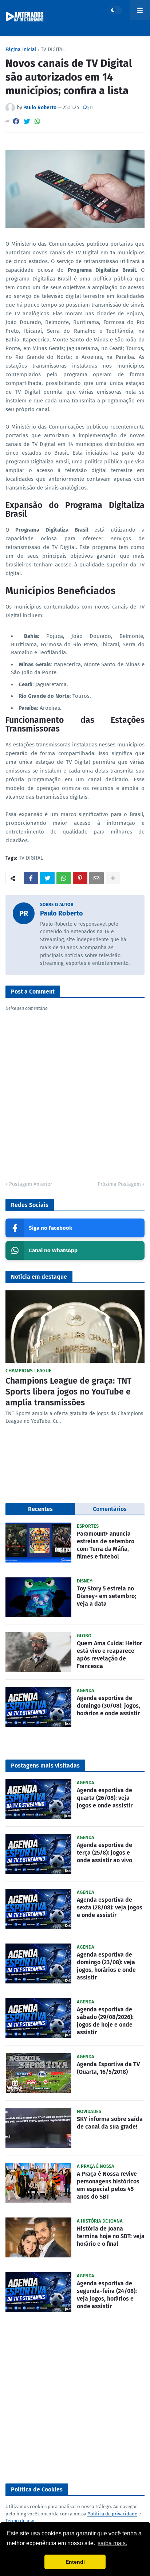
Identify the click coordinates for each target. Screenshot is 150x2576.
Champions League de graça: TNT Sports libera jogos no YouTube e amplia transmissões (68, 1392)
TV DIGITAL (53, 50)
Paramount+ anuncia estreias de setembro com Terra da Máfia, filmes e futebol (106, 1545)
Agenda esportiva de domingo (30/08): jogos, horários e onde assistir (108, 1706)
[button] (115, 10)
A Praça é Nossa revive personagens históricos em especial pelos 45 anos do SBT (108, 2185)
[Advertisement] (75, 2398)
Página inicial (21, 50)
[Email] (96, 878)
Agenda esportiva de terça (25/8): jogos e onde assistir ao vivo (104, 1853)
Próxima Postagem (119, 1184)
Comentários (110, 1509)
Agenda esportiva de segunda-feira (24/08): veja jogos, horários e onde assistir (107, 2295)
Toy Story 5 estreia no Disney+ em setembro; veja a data (106, 1596)
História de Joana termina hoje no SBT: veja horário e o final (111, 2236)
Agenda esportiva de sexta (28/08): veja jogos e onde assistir (110, 1907)
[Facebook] (16, 121)
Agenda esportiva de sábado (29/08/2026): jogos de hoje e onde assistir (105, 2021)
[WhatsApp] (37, 121)
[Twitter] (27, 121)
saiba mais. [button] (112, 2543)
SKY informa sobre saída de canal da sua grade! (110, 2123)
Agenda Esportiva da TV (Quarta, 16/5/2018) (108, 2068)
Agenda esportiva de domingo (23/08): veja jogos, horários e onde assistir (106, 1966)
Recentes (40, 1509)
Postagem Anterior (31, 1184)
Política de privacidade (112, 2514)
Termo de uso (20, 2521)
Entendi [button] (75, 2562)
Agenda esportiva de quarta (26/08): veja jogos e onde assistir (105, 1798)
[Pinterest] (80, 878)
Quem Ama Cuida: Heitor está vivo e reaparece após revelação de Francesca (109, 1654)
